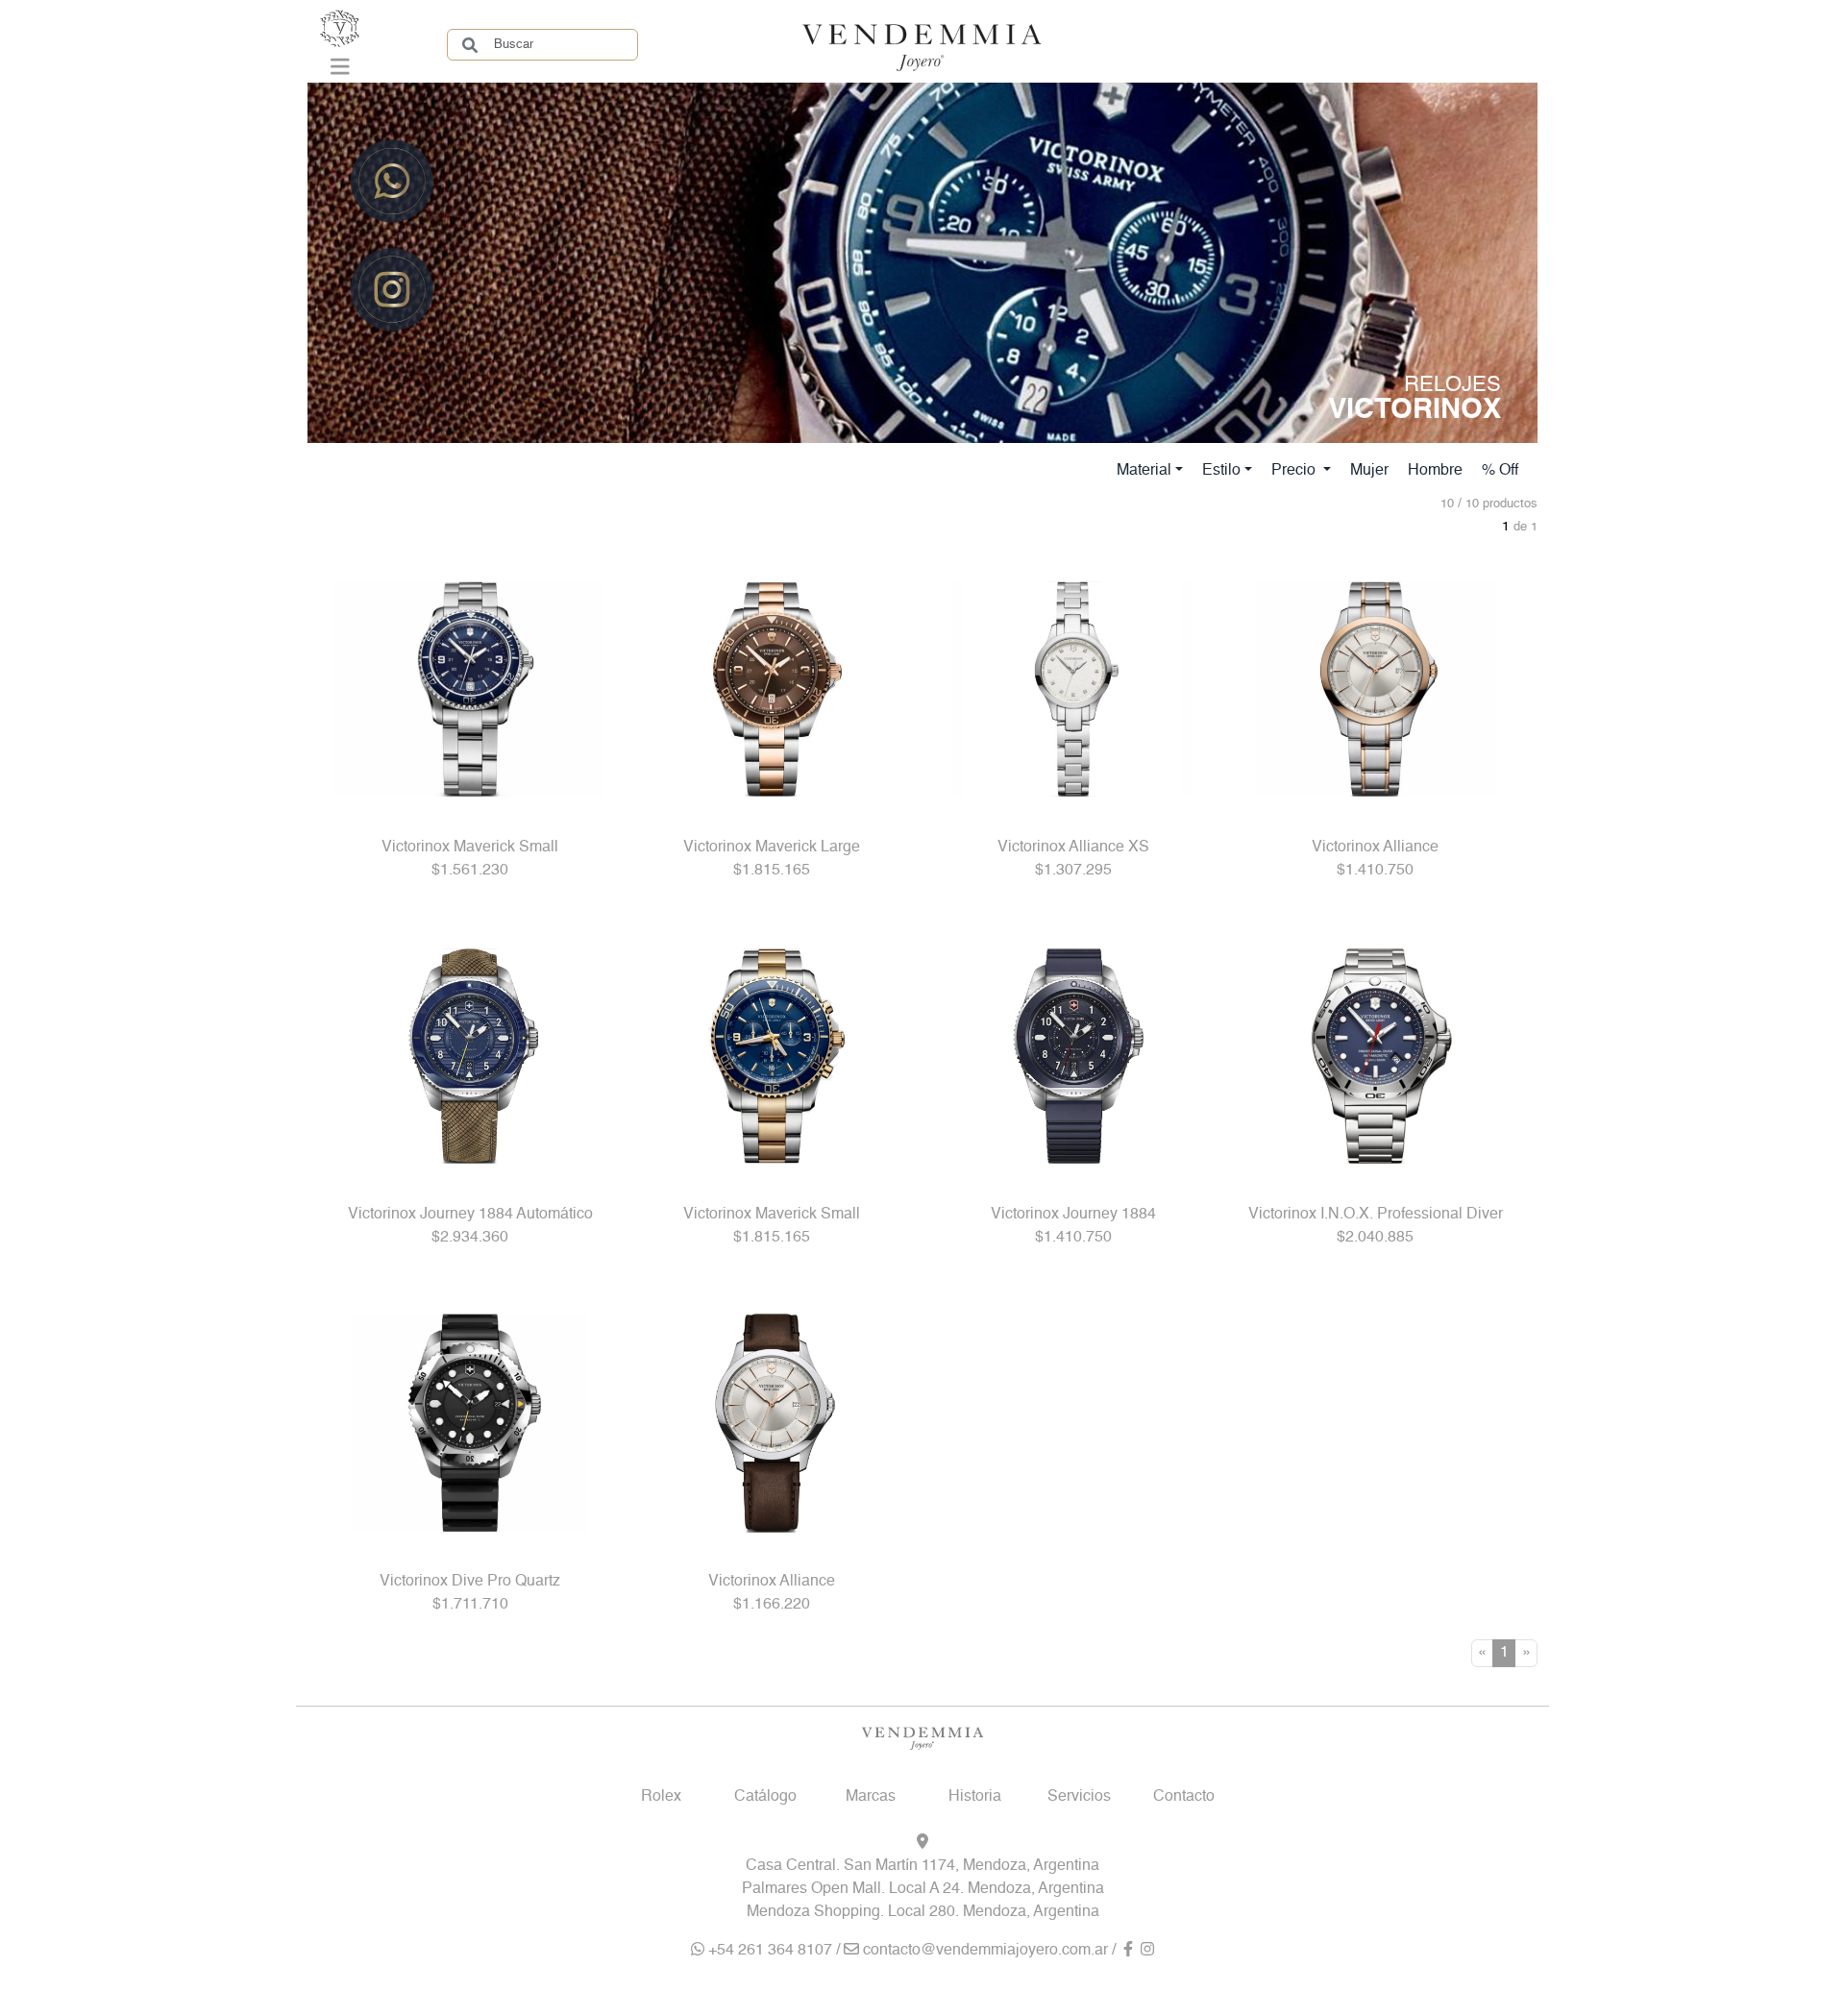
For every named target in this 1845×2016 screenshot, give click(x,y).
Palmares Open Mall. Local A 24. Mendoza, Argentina (923, 1889)
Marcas (871, 1797)
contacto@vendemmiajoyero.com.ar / (989, 1951)
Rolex (661, 1797)
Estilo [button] (1221, 471)
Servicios (1079, 1797)
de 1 (1525, 527)
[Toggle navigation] (340, 71)
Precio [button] (1295, 471)
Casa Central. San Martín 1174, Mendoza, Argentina (922, 1866)
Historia (975, 1797)
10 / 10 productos (1489, 504)
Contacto (1184, 1797)
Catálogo (765, 1797)
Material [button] (1144, 471)
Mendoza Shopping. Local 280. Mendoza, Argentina (923, 1912)
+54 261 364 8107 (768, 1951)
